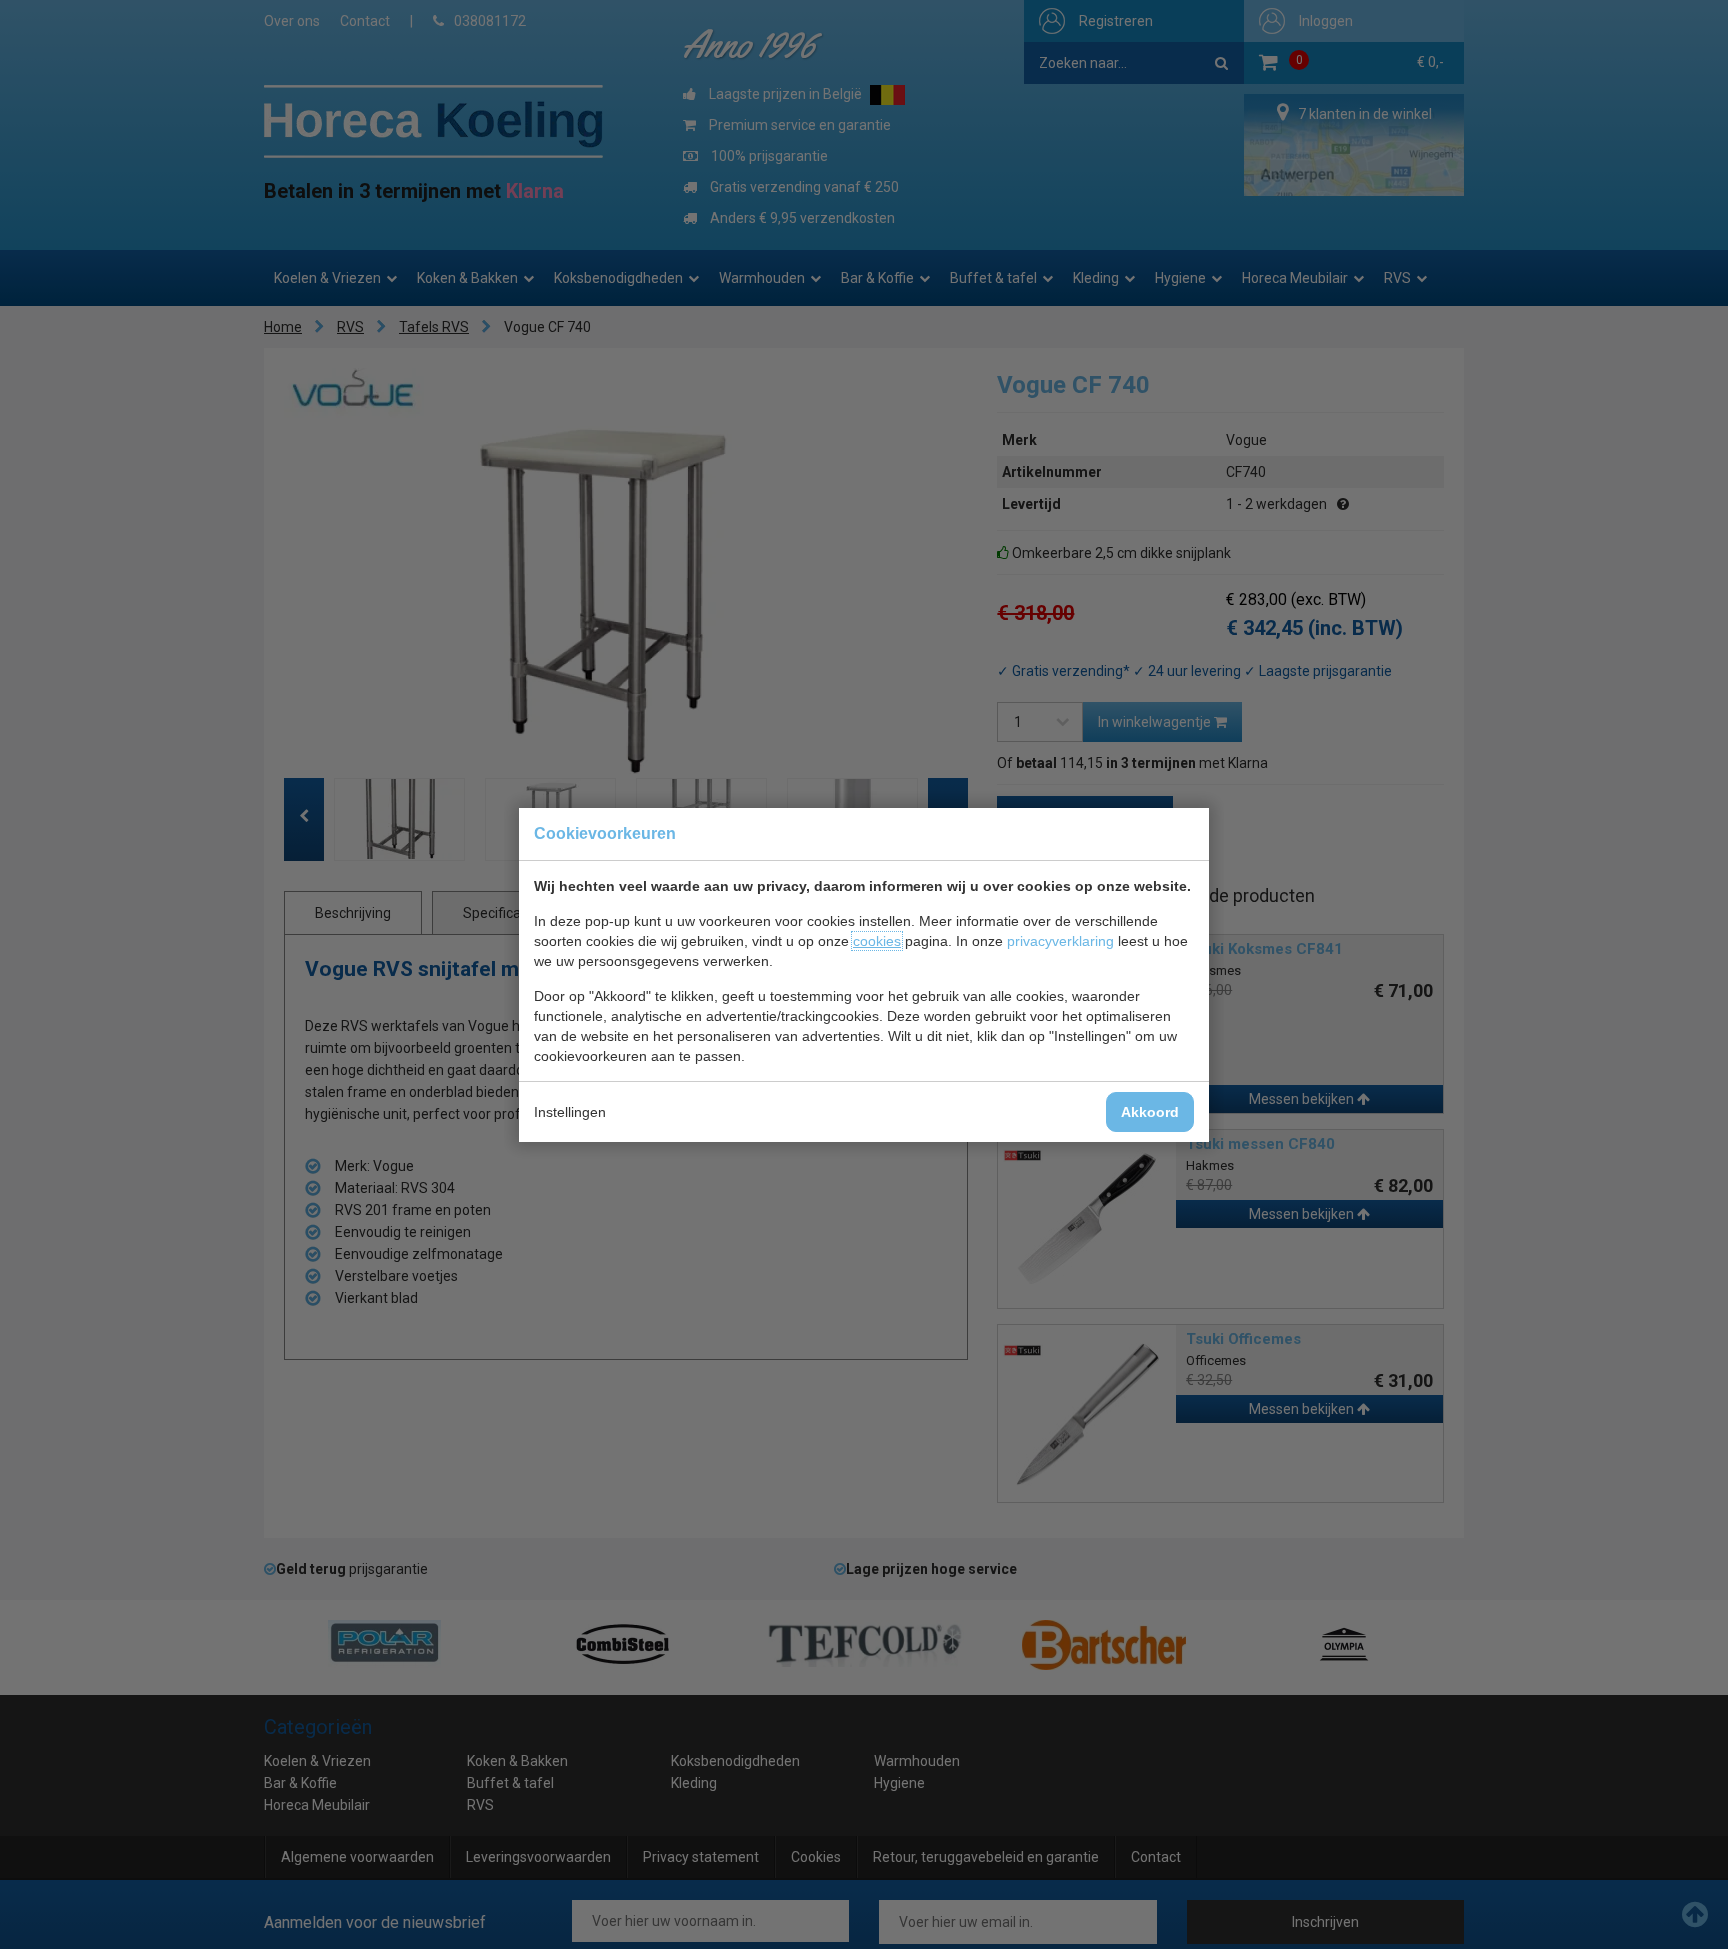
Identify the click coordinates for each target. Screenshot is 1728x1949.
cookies (877, 941)
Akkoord (1150, 1112)
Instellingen (570, 1112)
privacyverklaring (1060, 941)
